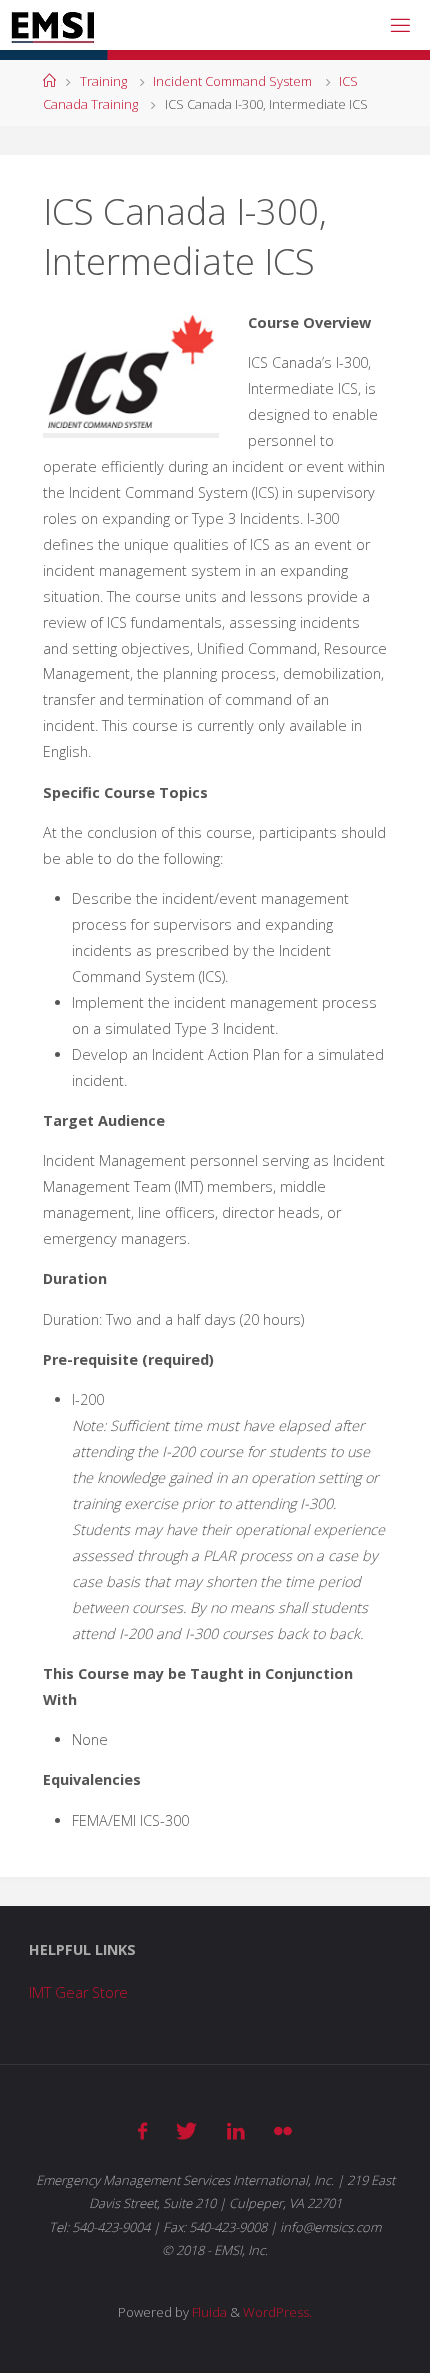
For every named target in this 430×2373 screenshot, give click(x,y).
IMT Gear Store (78, 1992)
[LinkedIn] (236, 2131)
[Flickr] (283, 2131)
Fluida (208, 2312)
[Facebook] (142, 2131)
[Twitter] (186, 2131)
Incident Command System (232, 81)
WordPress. (277, 2312)
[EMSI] (52, 24)
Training (103, 81)
